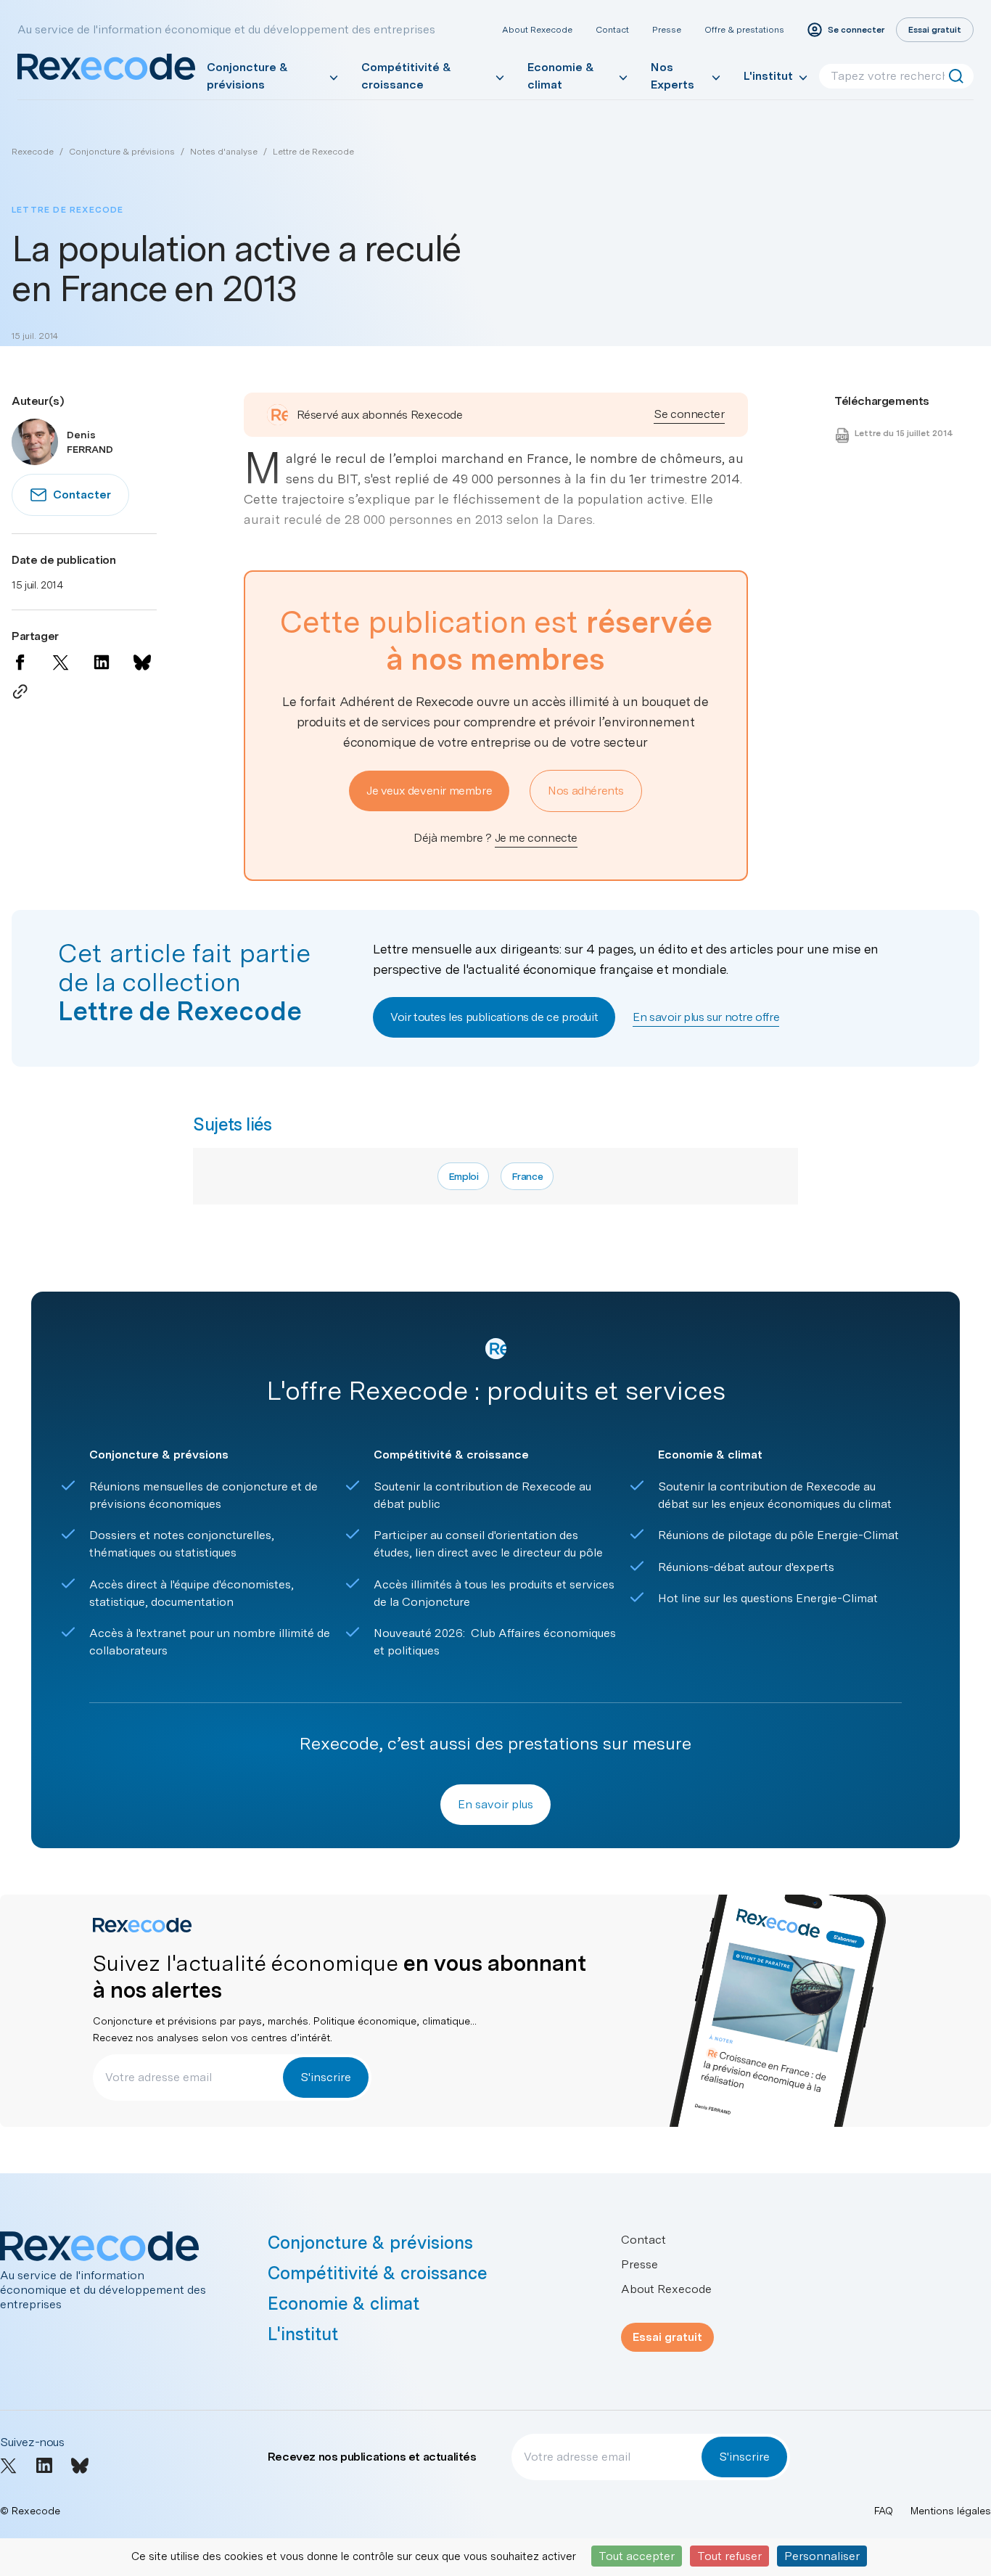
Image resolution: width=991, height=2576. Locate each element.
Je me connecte (536, 838)
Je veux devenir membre (429, 791)
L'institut (768, 76)
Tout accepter (637, 2556)
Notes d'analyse (224, 152)
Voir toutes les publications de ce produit (494, 1017)
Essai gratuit (667, 2337)
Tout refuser (729, 2556)
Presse (667, 30)
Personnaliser (822, 2556)
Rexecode (33, 152)
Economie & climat (561, 76)
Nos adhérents (586, 791)
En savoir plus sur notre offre (706, 1017)
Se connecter (689, 414)
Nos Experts (673, 76)
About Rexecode (537, 30)
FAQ (884, 2511)
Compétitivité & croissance (406, 76)
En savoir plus (495, 1804)
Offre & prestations (744, 30)
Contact (612, 30)
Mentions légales (951, 2511)
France (527, 1176)
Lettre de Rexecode (313, 152)
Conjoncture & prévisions (247, 76)
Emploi (464, 1176)
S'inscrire (326, 2077)
